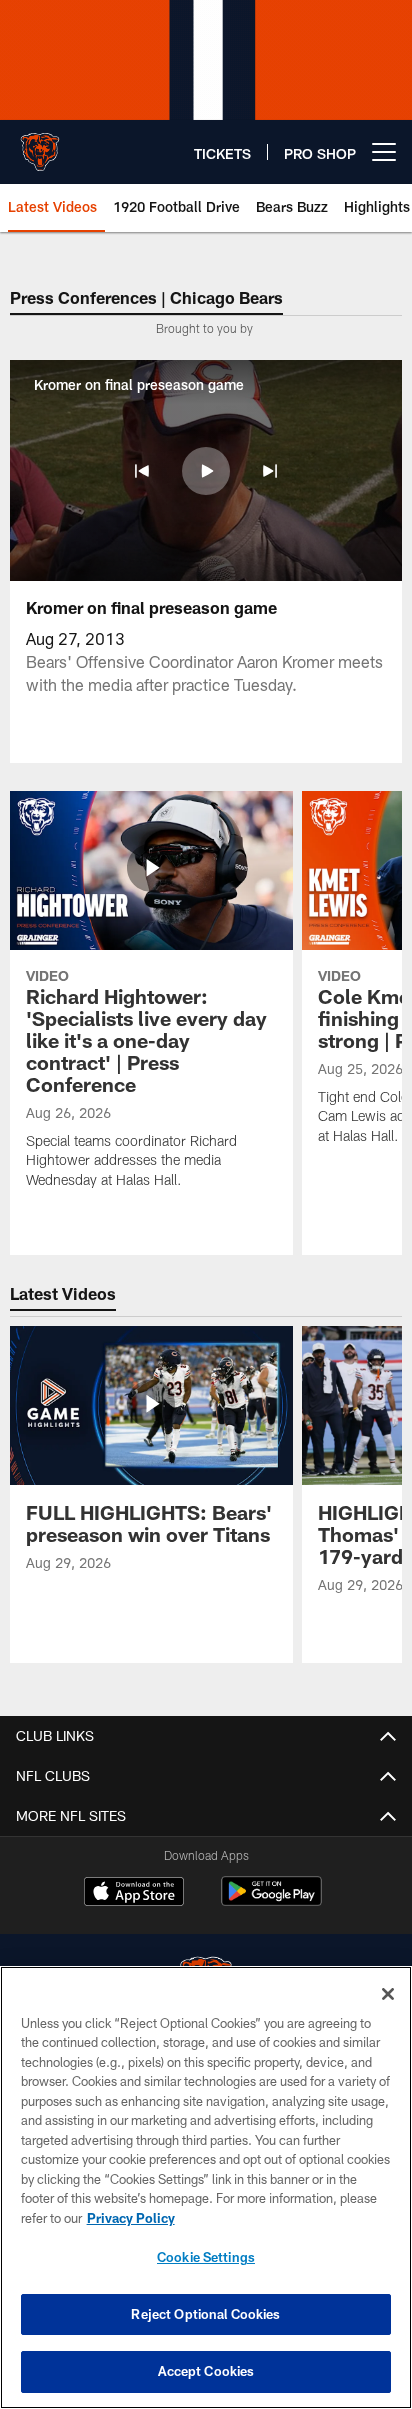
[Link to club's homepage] (40, 144)
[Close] (388, 1994)
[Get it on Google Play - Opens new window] (271, 1901)
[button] (142, 471)
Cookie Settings (206, 2257)
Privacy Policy (131, 2218)
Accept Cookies (206, 2371)
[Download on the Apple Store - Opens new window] (134, 1894)
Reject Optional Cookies (205, 2314)
